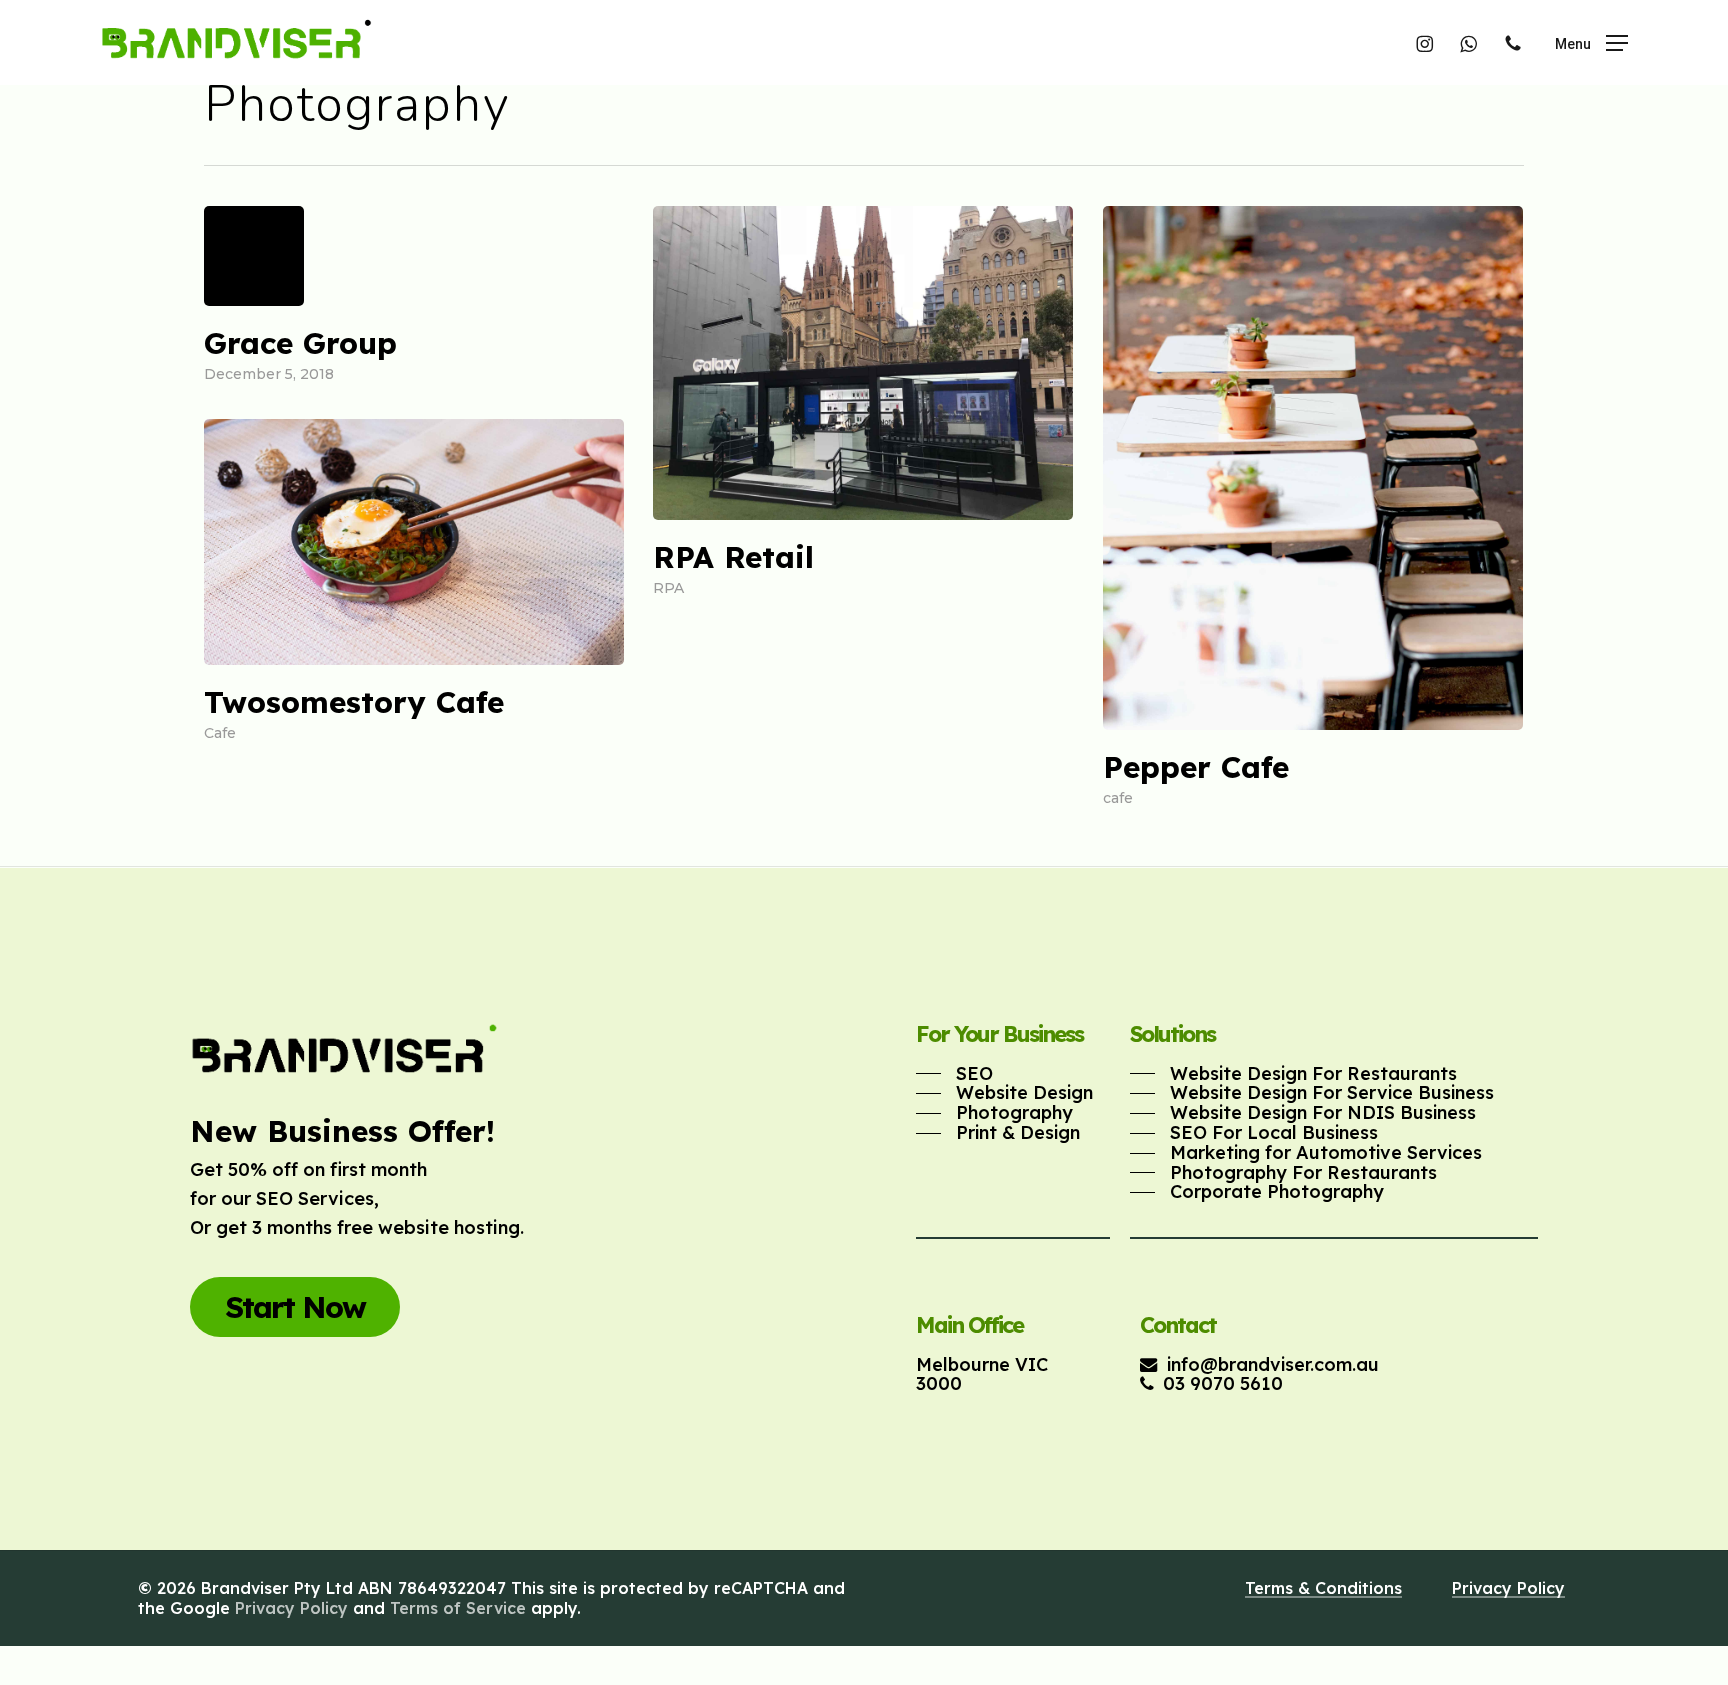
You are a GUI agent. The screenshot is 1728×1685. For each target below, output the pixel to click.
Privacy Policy (291, 1608)
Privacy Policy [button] (1508, 1588)
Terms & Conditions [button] (1323, 1588)
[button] (1591, 42)
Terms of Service (458, 1608)
